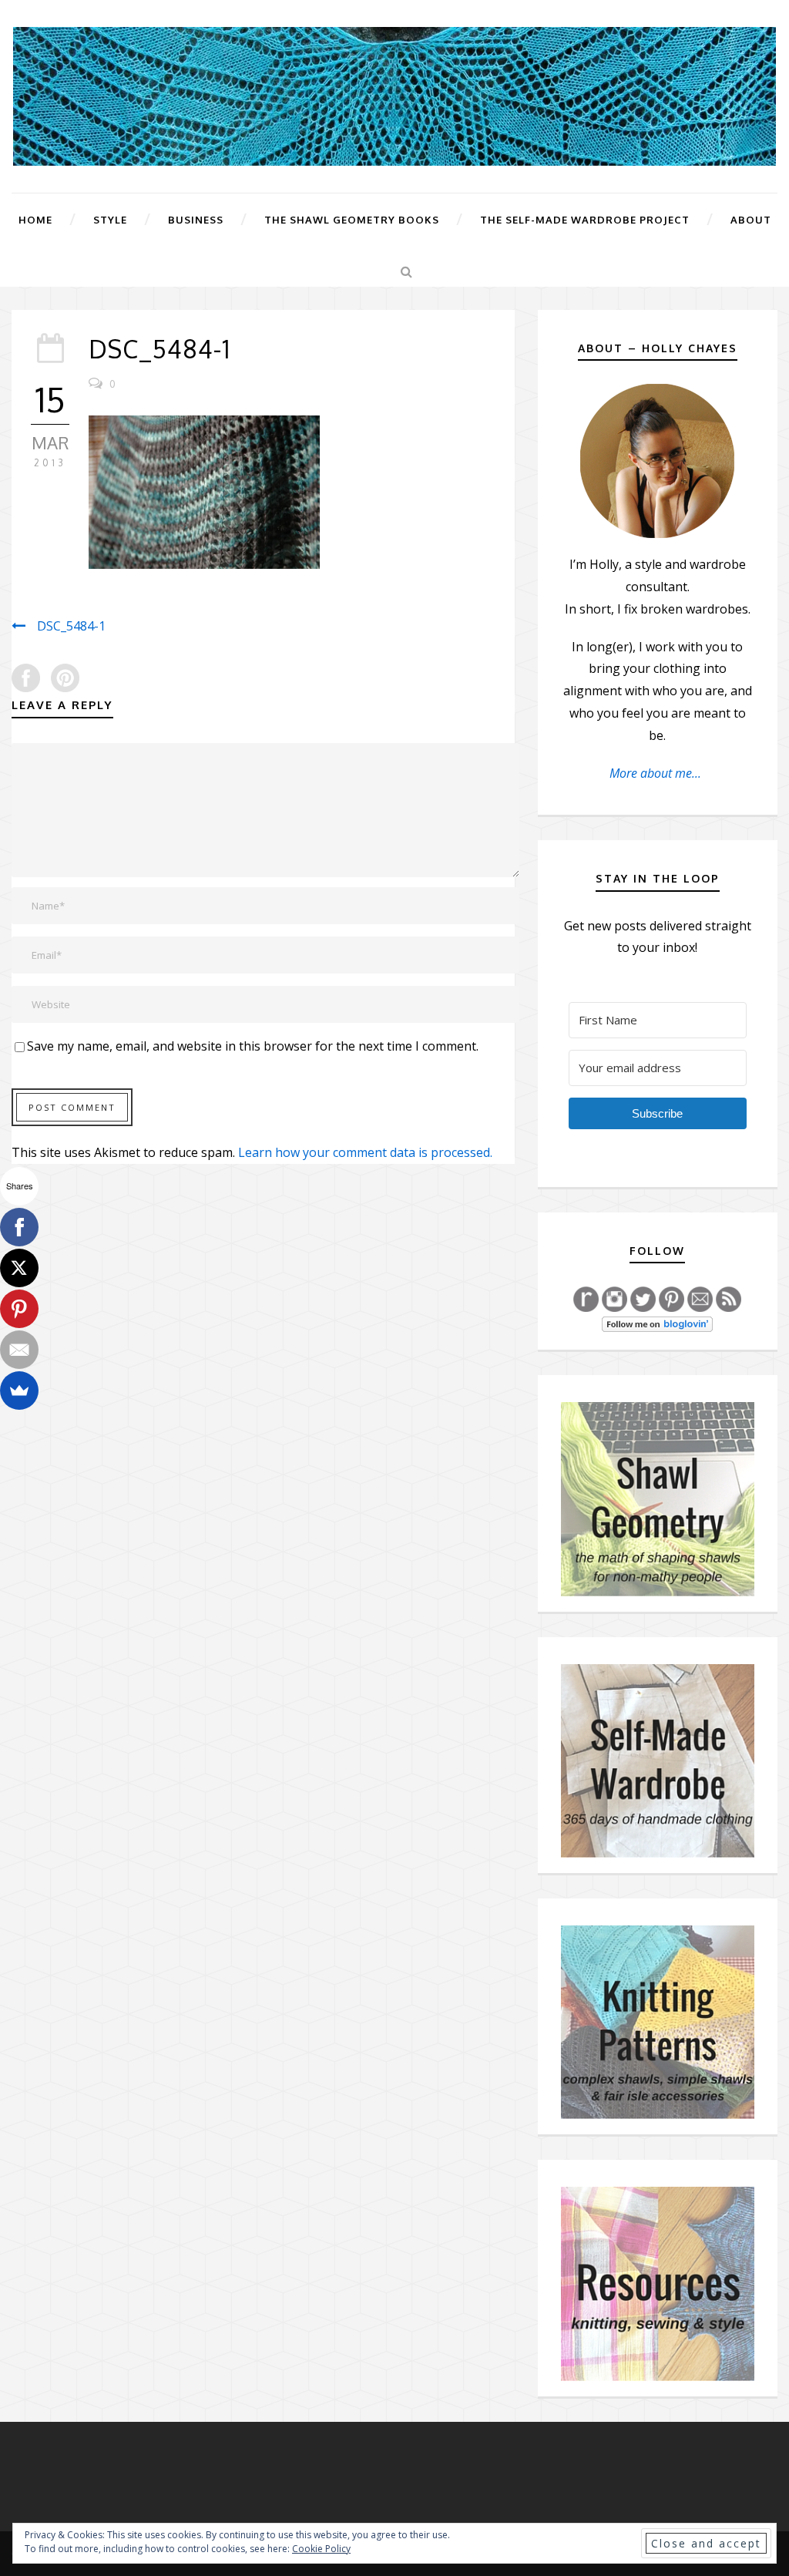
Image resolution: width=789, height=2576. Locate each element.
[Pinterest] (19, 1309)
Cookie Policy (321, 2549)
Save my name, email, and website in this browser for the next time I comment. (253, 1046)
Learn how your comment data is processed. (365, 1152)
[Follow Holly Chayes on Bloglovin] (657, 1323)
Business (196, 220)
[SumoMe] (19, 1391)
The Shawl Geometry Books (352, 220)
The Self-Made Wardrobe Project (585, 220)
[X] (19, 1268)
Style (110, 220)
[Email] (19, 1350)
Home (35, 220)
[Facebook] (19, 1227)
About (751, 220)
